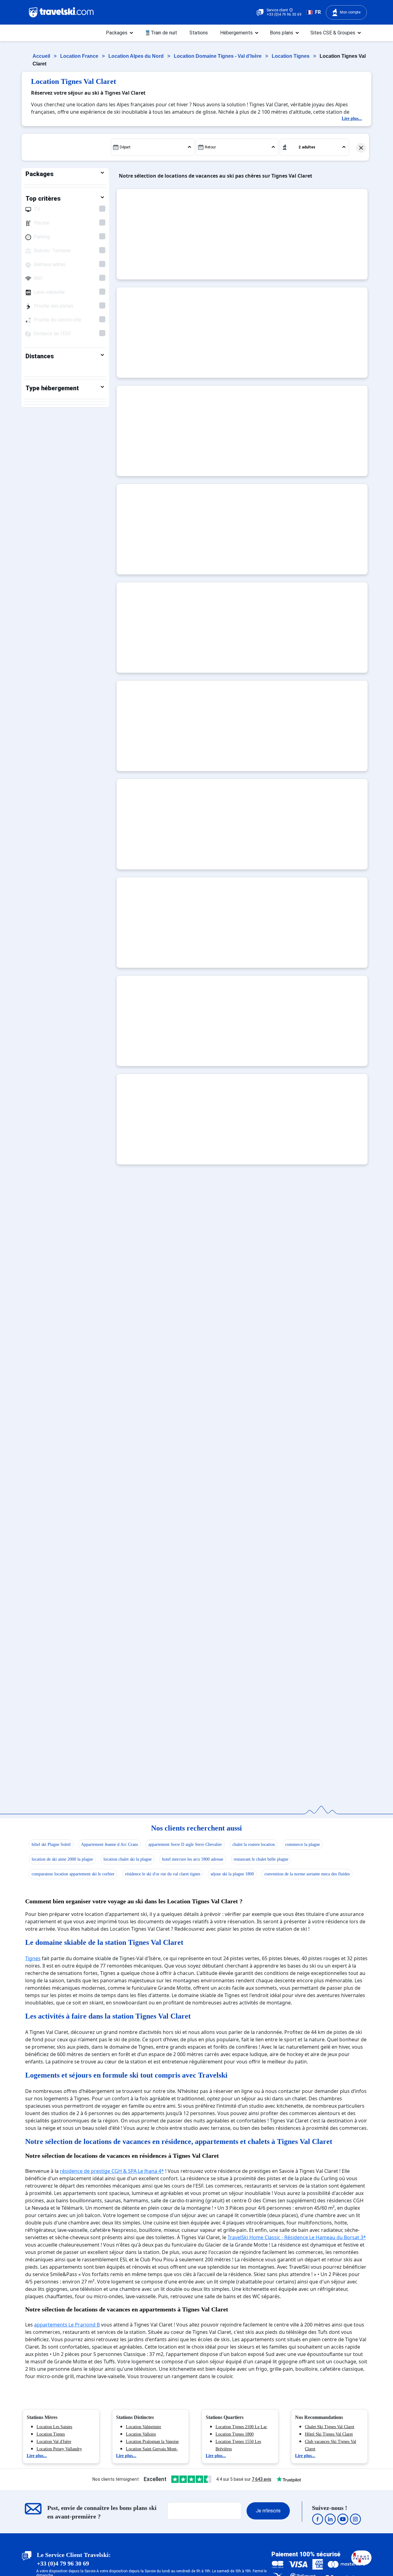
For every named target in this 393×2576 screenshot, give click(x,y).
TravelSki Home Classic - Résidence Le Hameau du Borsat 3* (297, 2237)
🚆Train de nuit (161, 33)
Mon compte (350, 12)
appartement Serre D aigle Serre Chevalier (185, 1844)
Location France (80, 56)
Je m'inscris (268, 2511)
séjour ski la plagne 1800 (232, 1874)
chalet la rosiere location (254, 1844)
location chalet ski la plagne (128, 1859)
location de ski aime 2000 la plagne (62, 1859)
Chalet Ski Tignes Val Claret (330, 2427)
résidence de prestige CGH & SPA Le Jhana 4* (112, 2171)
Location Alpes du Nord (137, 56)
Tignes (33, 1958)
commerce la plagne (303, 1844)
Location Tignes (291, 56)
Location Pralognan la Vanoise (152, 2442)
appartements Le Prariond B (67, 2325)
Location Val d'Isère (54, 2442)
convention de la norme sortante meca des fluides (307, 1874)
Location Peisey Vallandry (59, 2449)
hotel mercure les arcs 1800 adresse (193, 1859)
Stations (199, 33)
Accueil (42, 56)
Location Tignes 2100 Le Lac (241, 2427)
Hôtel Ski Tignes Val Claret (329, 2434)
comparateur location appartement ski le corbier (73, 1874)
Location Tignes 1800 (235, 2434)
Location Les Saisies (54, 2427)
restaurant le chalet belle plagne (261, 1859)
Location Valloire (141, 2434)
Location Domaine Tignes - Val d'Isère (218, 56)
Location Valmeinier (144, 2427)
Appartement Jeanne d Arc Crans (109, 1844)
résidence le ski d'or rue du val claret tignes (163, 1874)
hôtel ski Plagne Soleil (51, 1844)
